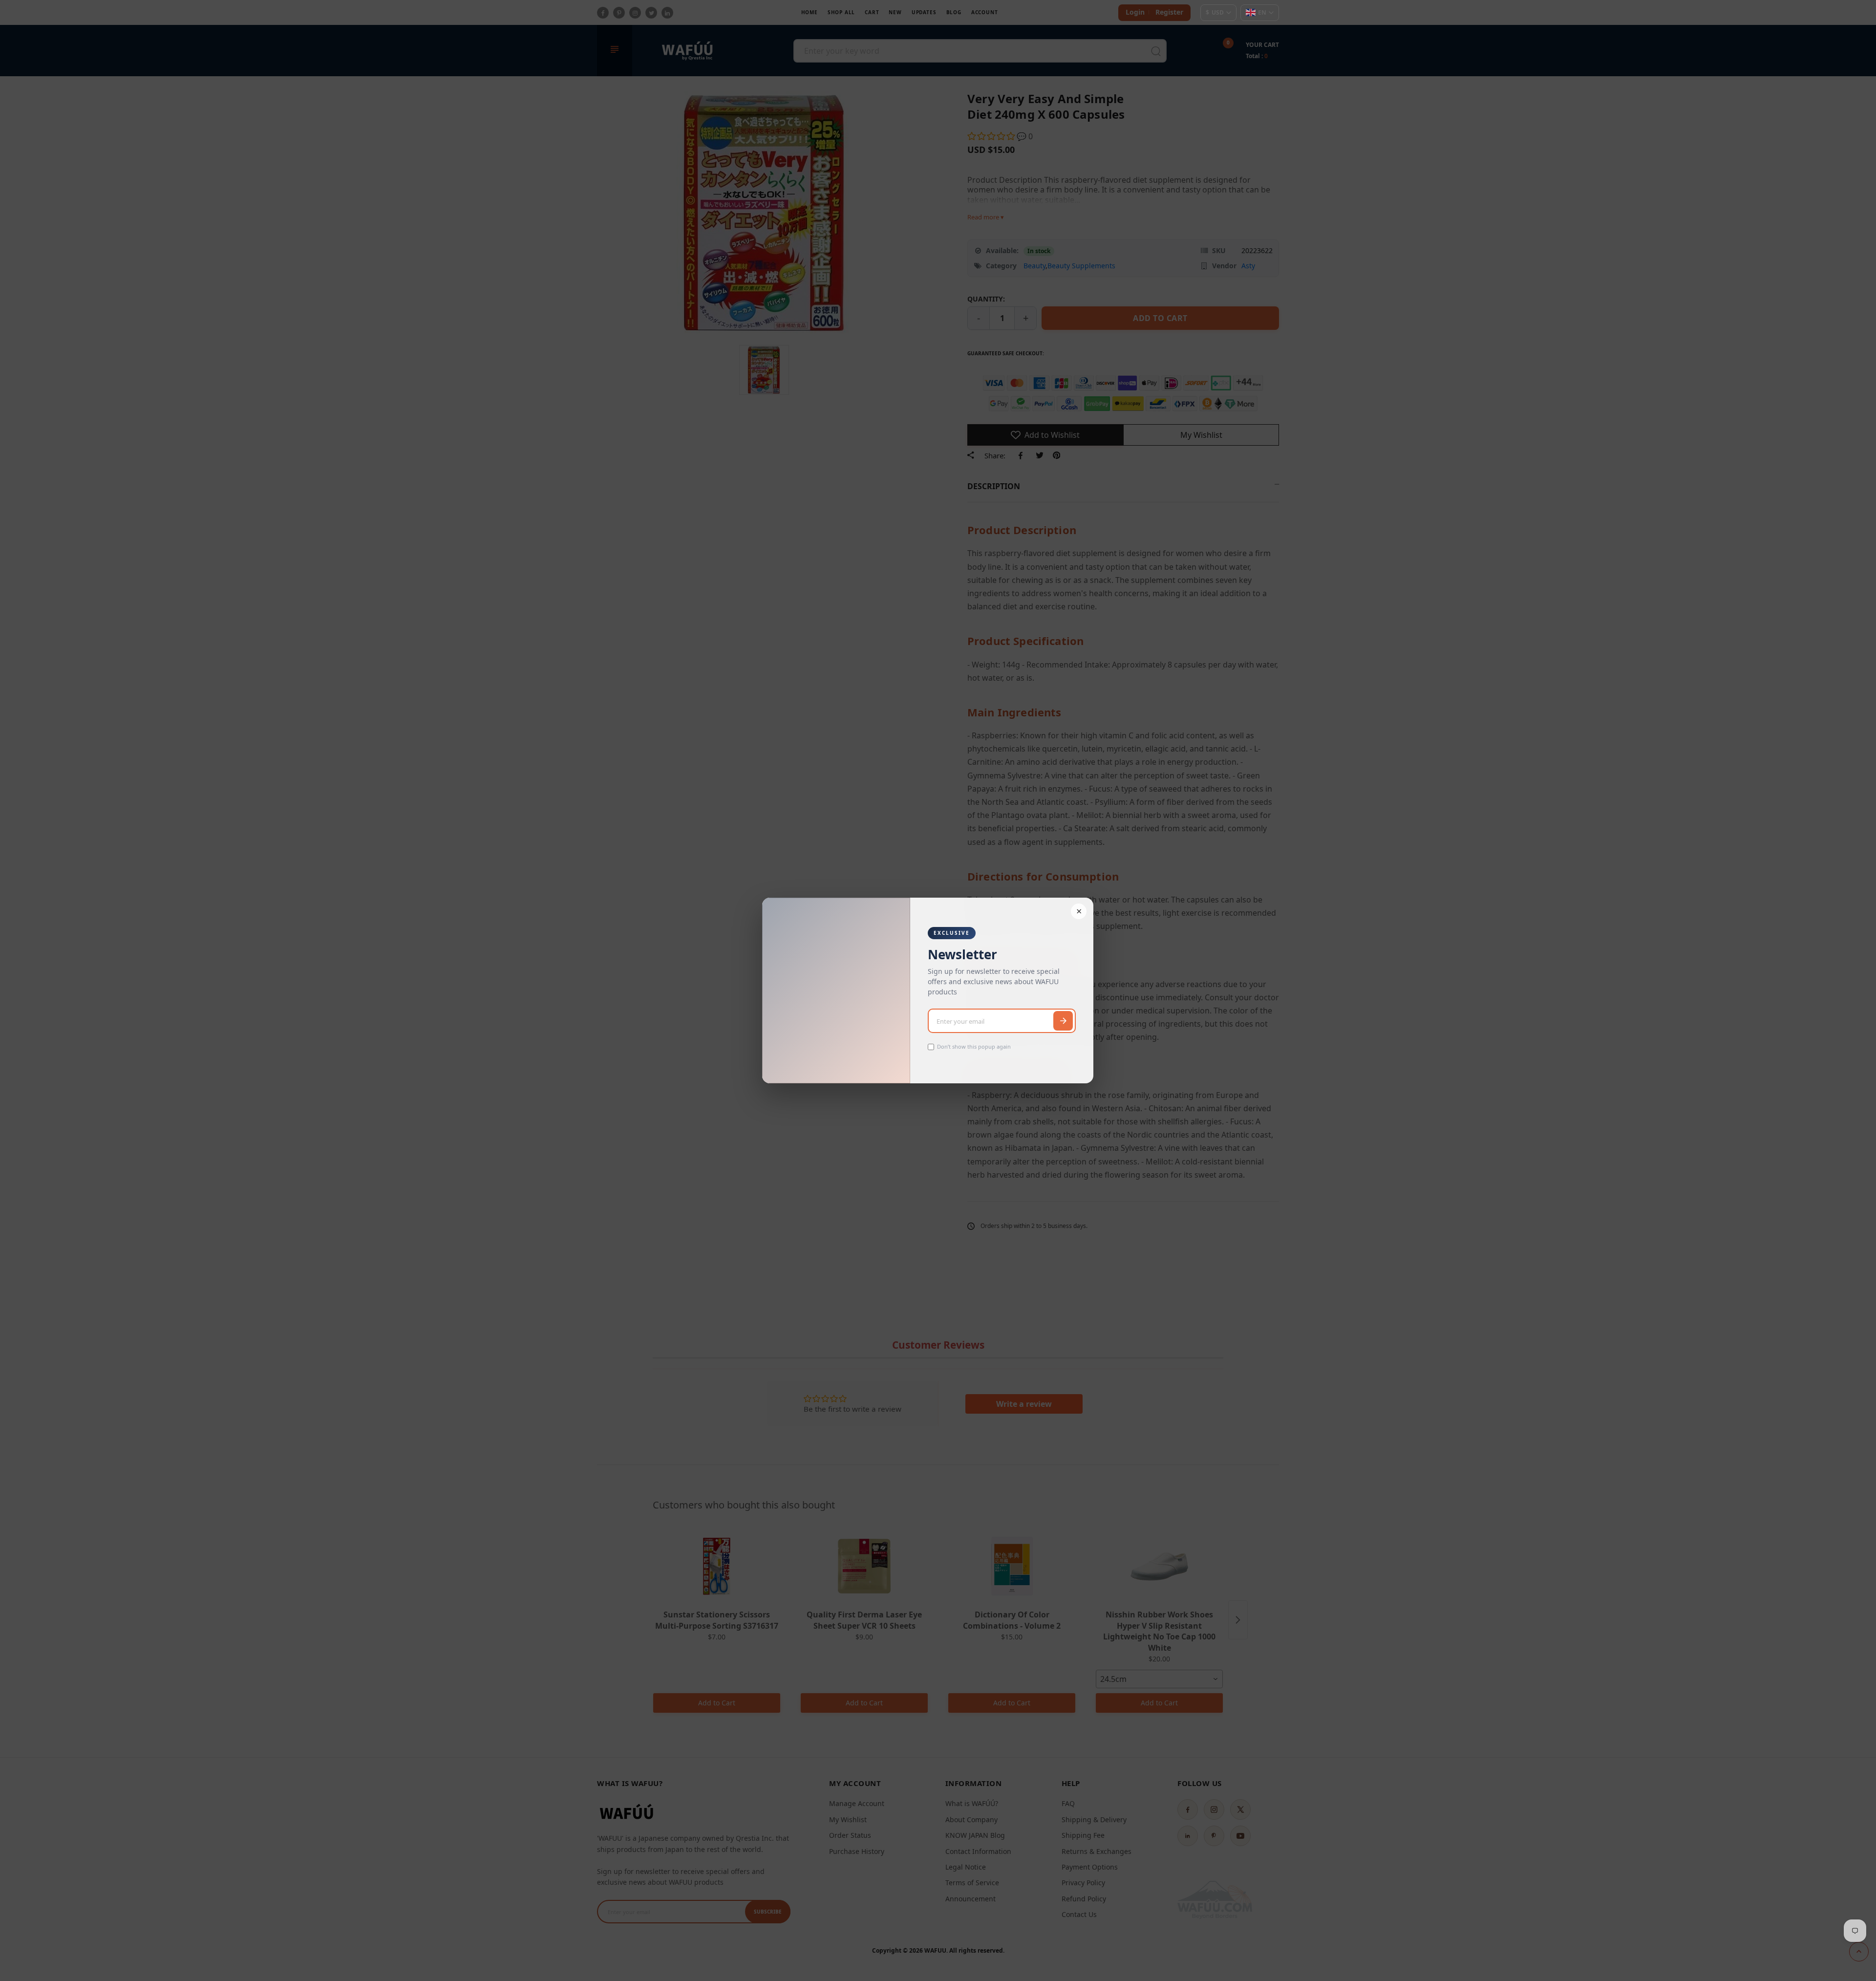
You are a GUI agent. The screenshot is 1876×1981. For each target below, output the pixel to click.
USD (1215, 12)
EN (1262, 12)
